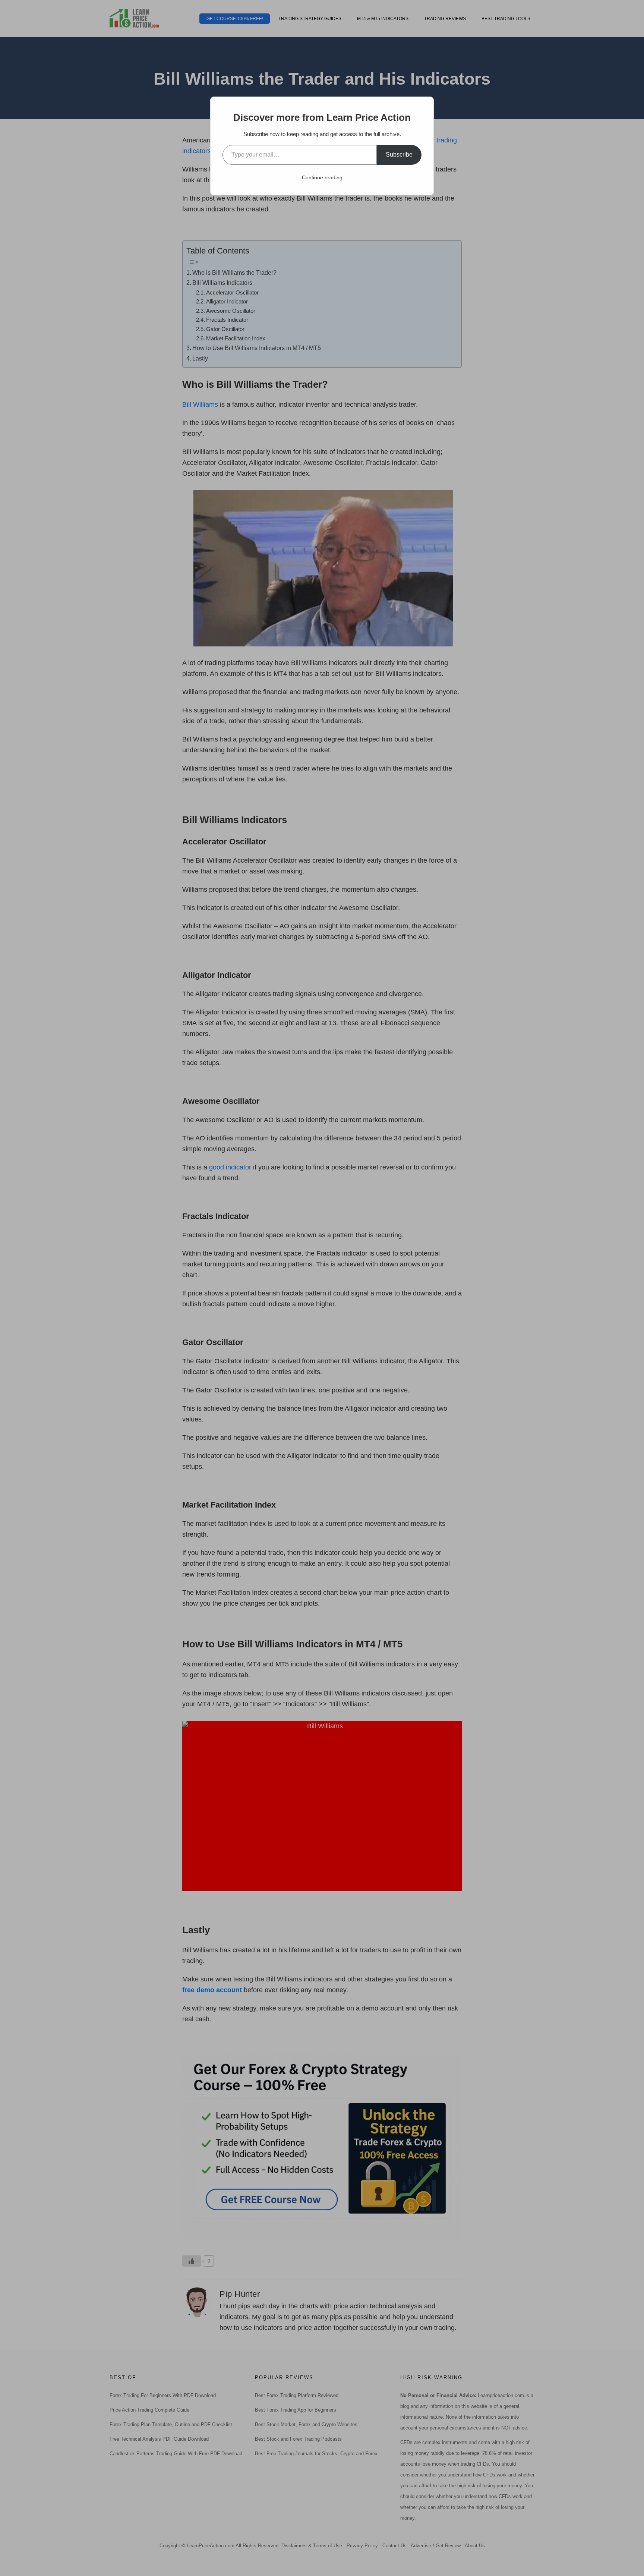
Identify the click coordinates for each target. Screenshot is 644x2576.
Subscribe (399, 155)
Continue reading (322, 177)
